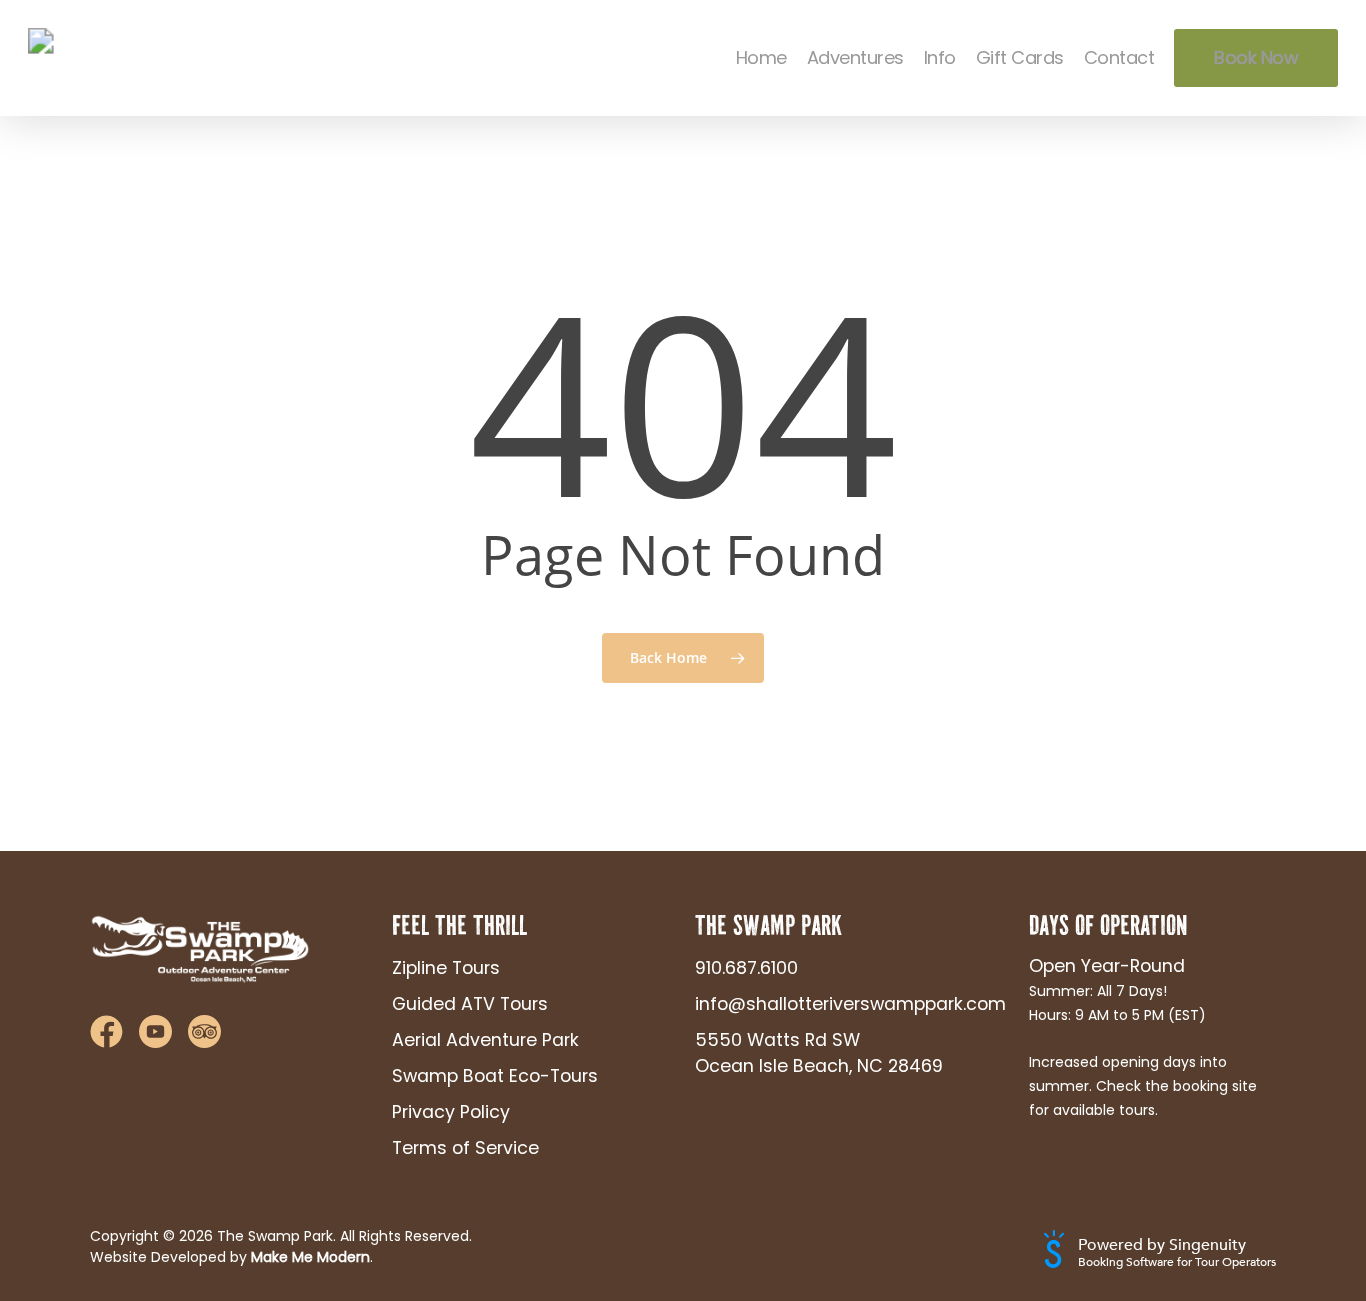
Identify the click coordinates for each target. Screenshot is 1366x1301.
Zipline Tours (446, 968)
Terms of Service (465, 1148)
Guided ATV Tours (470, 1004)
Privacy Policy (451, 1112)
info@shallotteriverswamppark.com (834, 1004)
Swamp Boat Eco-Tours (495, 1076)
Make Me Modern (310, 1257)
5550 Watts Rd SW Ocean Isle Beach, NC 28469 (819, 1053)
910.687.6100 (746, 968)
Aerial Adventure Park (485, 1040)
